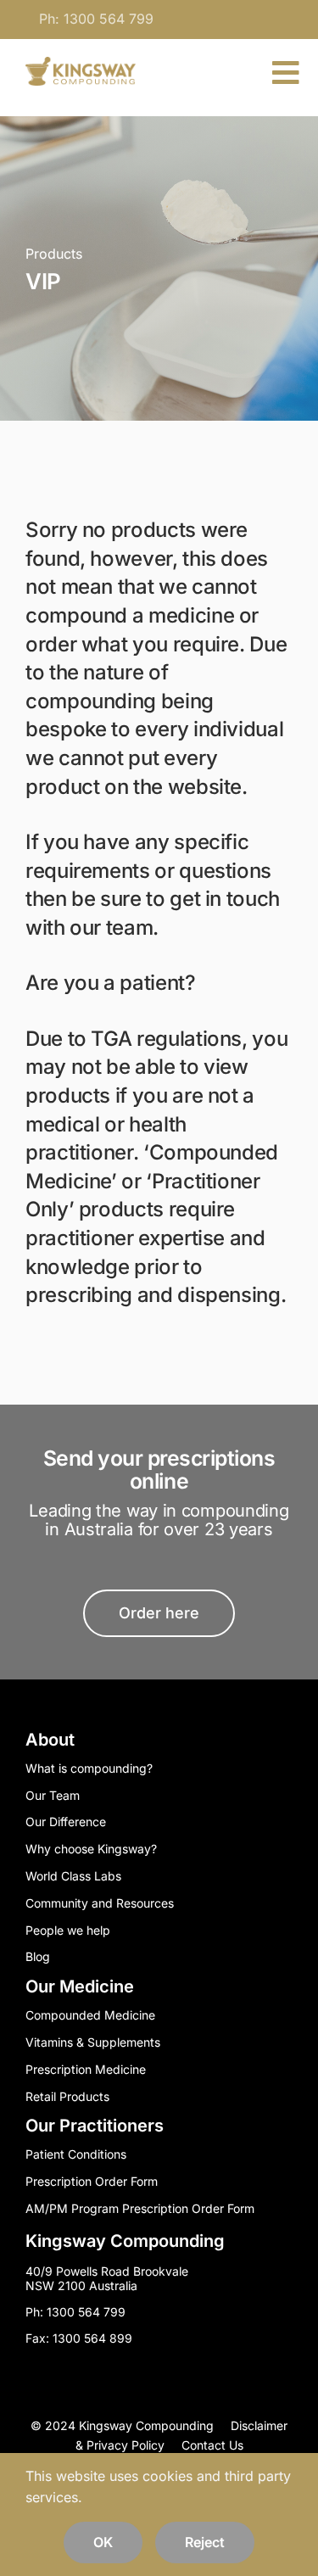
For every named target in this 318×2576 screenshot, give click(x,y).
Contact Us (212, 2445)
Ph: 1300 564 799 (96, 19)
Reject (205, 2542)
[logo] (81, 64)
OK (103, 2542)
